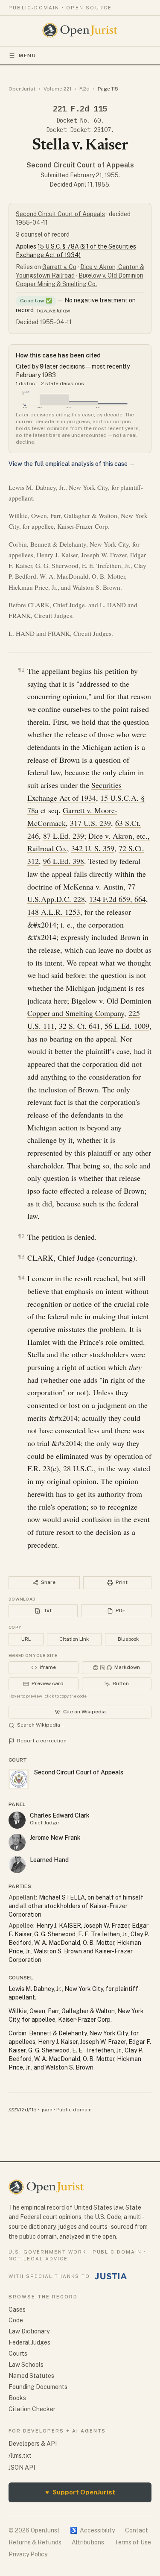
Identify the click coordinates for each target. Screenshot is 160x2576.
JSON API (22, 2468)
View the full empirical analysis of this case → (72, 464)
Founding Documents (38, 2387)
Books (17, 2398)
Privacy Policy (28, 2554)
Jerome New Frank (55, 1838)
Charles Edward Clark (60, 1815)
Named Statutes (31, 2376)
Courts (18, 2354)
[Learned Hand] (17, 1865)
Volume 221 (57, 89)
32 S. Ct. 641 (80, 1026)
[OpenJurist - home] (80, 30)
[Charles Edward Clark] (17, 1820)
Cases (17, 2310)
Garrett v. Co (59, 267)
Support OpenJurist (80, 2492)
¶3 (21, 1257)
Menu (28, 56)
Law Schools (26, 2365)
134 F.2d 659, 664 (118, 899)
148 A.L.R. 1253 (54, 912)
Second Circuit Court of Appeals (80, 165)
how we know (54, 310)
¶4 (21, 1278)
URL (26, 1639)
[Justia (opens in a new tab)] (111, 2276)
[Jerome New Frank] (17, 1842)
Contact (137, 2530)
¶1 (21, 670)
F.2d (84, 89)
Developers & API (33, 2444)
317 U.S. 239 (90, 823)
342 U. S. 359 (93, 848)
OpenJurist (22, 89)
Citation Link (74, 1639)
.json (47, 2110)
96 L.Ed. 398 (64, 861)
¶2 (21, 1236)
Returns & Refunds (35, 2542)
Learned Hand (49, 1860)
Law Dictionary (29, 2331)
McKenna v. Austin (93, 887)
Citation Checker (32, 2409)
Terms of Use (133, 2542)
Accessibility (92, 2530)
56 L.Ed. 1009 (127, 1026)
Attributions (88, 2542)
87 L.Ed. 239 (64, 836)
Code (16, 2320)
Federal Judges (29, 2342)
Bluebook (128, 1639)
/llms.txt (20, 2456)
